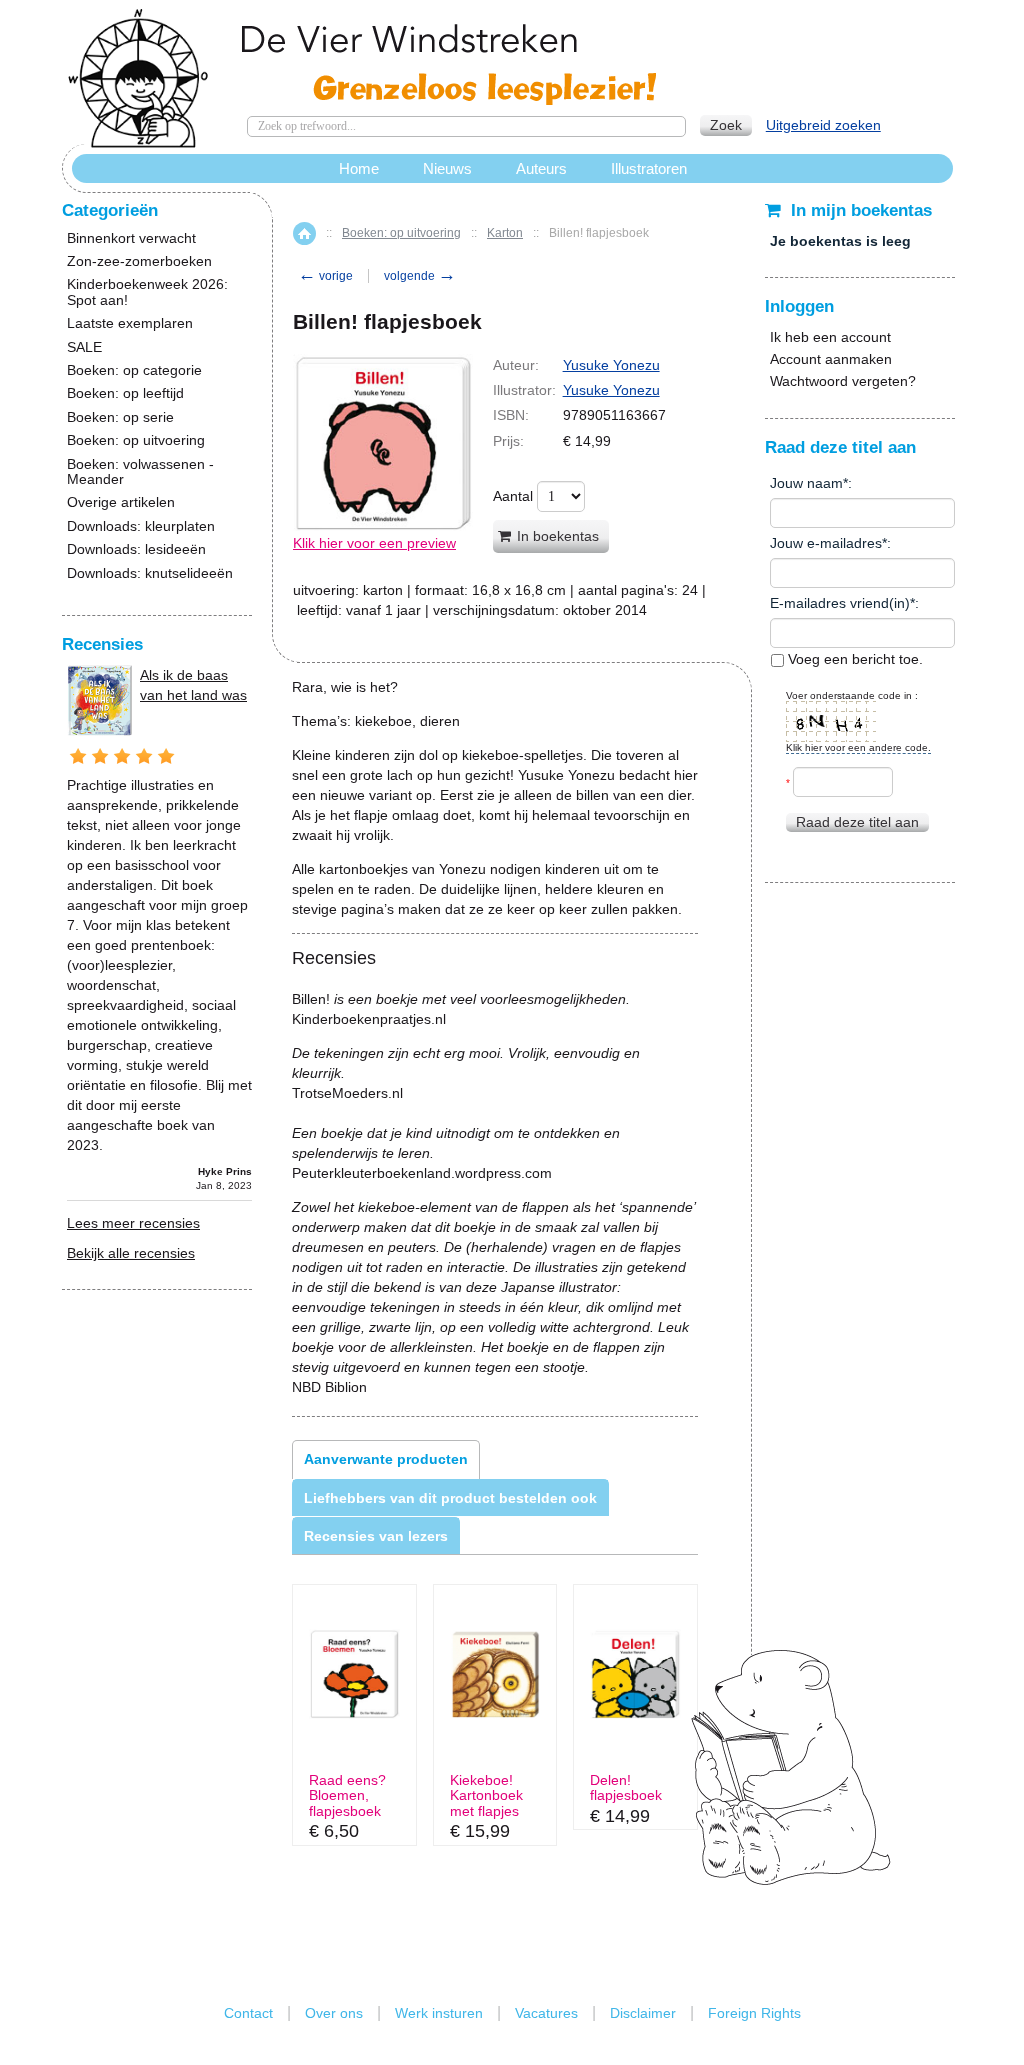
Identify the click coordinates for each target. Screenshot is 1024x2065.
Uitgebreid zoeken (823, 125)
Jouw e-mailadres (826, 543)
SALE (84, 347)
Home (304, 233)
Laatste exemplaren (130, 323)
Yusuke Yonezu (611, 365)
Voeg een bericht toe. (853, 659)
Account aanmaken (831, 359)
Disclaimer (643, 2013)
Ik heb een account (830, 337)
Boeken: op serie (120, 417)
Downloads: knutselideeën (150, 573)
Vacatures (546, 2013)
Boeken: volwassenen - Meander (140, 472)
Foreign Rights (754, 2013)
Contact (248, 2013)
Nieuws (447, 168)
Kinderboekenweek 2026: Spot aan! (147, 292)
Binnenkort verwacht (131, 238)
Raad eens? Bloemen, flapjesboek (347, 1796)
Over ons (334, 2013)
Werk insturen (439, 2013)
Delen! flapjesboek (626, 1788)
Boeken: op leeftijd (125, 393)
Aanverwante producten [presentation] (386, 1459)
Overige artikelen (121, 502)
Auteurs (541, 168)
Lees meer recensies (133, 1223)
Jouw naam (806, 483)
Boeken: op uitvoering (401, 233)
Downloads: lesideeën (136, 549)
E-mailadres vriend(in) (840, 603)
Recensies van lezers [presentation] (376, 1536)
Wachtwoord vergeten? (843, 381)
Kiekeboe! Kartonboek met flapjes (486, 1796)
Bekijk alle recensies (131, 1253)
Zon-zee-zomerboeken (139, 261)
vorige (325, 276)
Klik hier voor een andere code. (858, 747)
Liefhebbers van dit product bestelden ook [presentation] (450, 1498)
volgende (420, 276)
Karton (505, 233)
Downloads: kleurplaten (141, 526)
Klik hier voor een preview (374, 543)
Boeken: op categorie (134, 370)
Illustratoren (649, 168)
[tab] (386, 1459)
